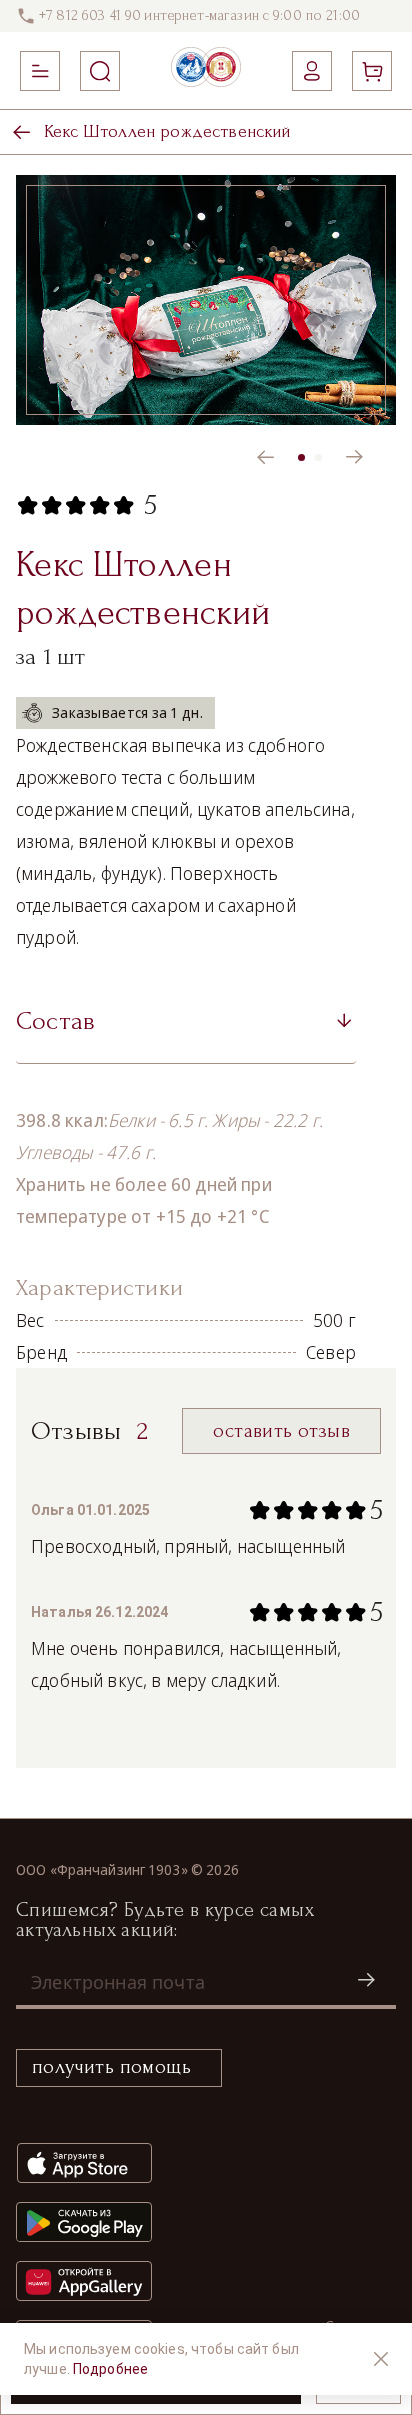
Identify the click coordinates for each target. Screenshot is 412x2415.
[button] (186, 1028)
